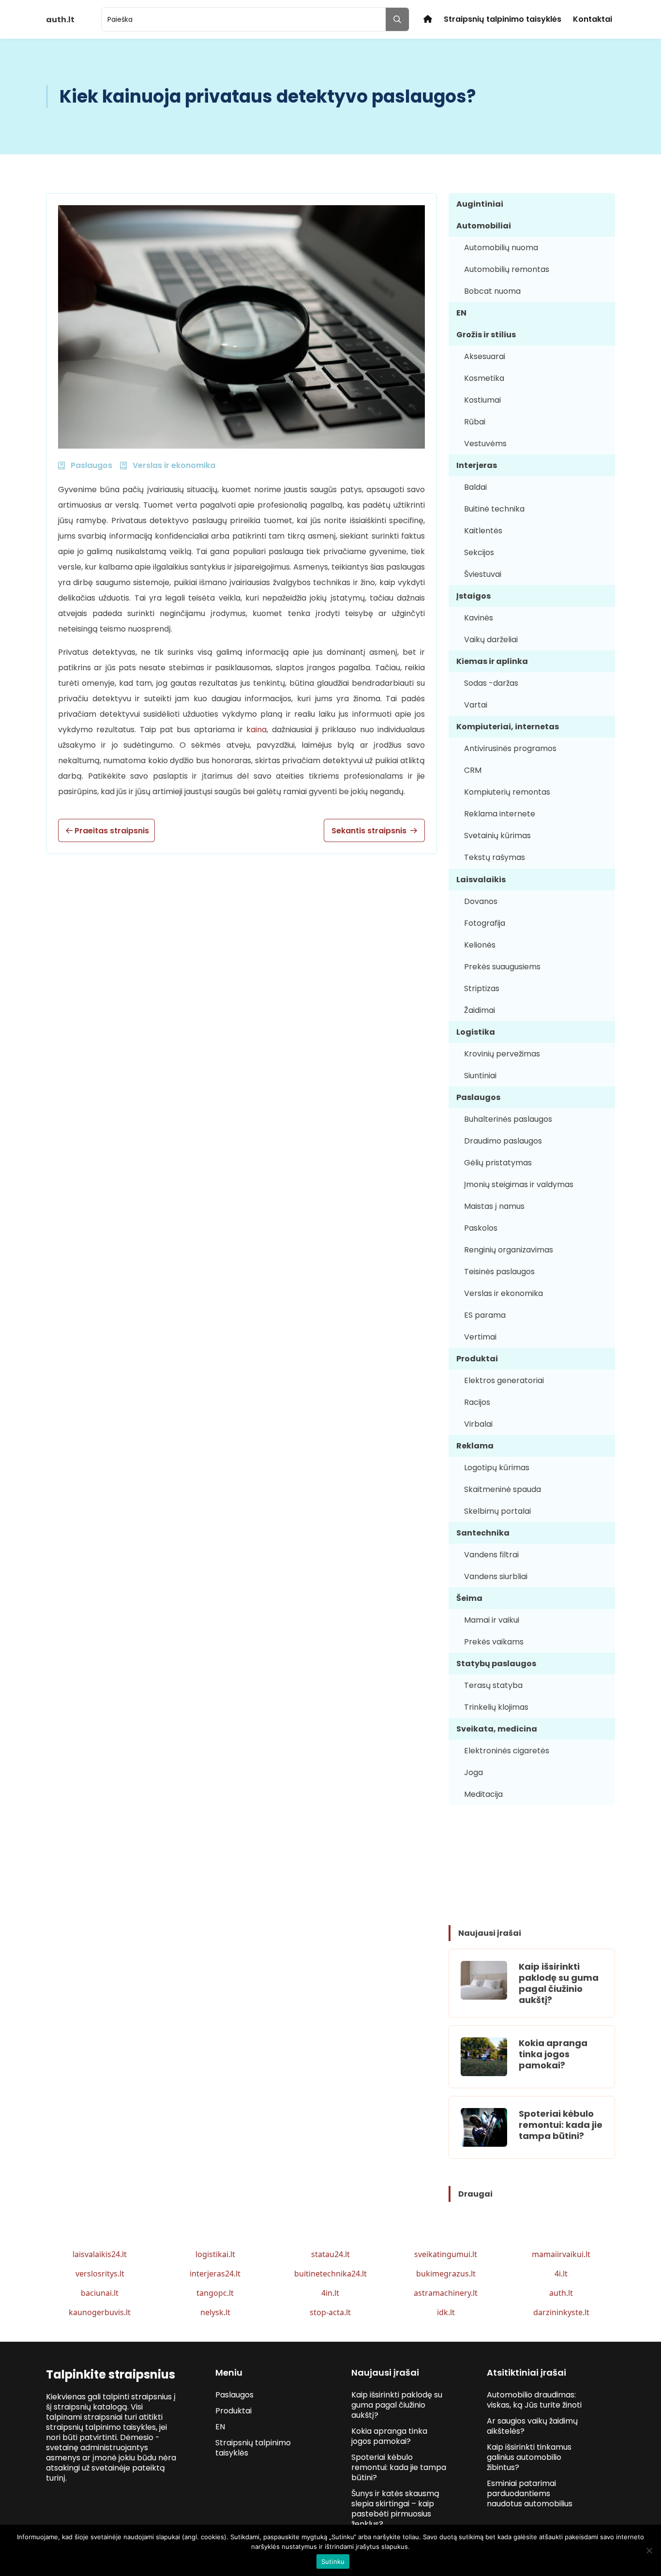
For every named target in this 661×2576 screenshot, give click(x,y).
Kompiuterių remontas (507, 792)
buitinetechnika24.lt (330, 2274)
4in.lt (330, 2293)
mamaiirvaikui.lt (561, 2254)
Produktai (477, 1359)
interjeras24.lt (215, 2274)
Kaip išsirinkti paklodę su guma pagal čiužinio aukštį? (559, 1983)
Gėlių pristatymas (498, 1163)
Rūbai (475, 422)
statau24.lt (330, 2254)
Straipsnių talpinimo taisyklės (503, 19)
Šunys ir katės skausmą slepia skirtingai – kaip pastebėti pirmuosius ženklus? (395, 2509)
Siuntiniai (480, 1076)
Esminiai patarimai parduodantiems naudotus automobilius (530, 2493)
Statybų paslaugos (496, 1664)
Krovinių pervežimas (502, 1054)
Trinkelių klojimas (496, 1707)
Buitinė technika (494, 509)
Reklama (475, 1446)
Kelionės (480, 945)
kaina (256, 730)
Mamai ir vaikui (492, 1620)
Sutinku (333, 2561)
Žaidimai (480, 1010)
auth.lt (561, 2293)
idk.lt (446, 2312)
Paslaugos (478, 1097)
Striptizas (482, 988)
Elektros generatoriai (504, 1380)
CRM (473, 770)
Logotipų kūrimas (497, 1468)
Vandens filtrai (491, 1555)
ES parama (485, 1315)
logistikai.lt (215, 2254)
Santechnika (483, 1533)
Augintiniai (480, 204)
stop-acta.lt (330, 2312)
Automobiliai (484, 226)
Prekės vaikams (494, 1642)
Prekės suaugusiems (502, 967)
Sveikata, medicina (497, 1729)
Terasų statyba (493, 1685)
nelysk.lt (215, 2312)
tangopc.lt (215, 2293)
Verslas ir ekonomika (503, 1293)
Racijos (477, 1402)
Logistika (476, 1032)
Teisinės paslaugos (499, 1272)
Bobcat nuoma (492, 291)
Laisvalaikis (481, 880)
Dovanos (481, 901)
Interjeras (477, 465)
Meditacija (483, 1794)
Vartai (476, 705)
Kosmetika (484, 378)
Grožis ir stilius (486, 335)
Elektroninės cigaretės (507, 1751)
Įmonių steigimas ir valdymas (519, 1184)
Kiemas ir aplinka (492, 661)
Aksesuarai (485, 356)
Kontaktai (593, 19)
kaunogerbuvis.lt (100, 2312)
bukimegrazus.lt (446, 2274)
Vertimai (480, 1337)
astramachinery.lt (446, 2293)
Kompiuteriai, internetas (508, 727)
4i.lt (561, 2274)
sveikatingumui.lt (446, 2254)
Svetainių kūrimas (497, 836)
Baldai (475, 487)
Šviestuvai (483, 574)
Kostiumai (482, 400)
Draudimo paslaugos (503, 1141)
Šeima (469, 1598)
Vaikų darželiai (491, 640)
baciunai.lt (100, 2293)
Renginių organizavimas (509, 1250)
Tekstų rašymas (495, 857)
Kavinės (479, 618)
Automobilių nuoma (501, 248)
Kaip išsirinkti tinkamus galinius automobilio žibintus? (529, 2457)
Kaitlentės (483, 531)
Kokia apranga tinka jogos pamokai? (553, 2054)
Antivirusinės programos (510, 748)
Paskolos (481, 1228)
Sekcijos (479, 552)
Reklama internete (500, 814)
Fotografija (485, 923)
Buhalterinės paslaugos (508, 1119)
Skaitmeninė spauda (503, 1489)
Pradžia (428, 19)
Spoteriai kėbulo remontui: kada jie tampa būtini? (561, 2125)
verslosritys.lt (100, 2274)
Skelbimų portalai (497, 1511)
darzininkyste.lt (561, 2312)
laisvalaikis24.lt (100, 2254)
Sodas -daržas (491, 683)
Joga (473, 1772)
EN (461, 313)
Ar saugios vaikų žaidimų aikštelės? (532, 2426)
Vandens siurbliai (496, 1576)
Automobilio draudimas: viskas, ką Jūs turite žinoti (534, 2400)
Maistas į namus (494, 1206)
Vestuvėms (485, 444)
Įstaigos (473, 596)
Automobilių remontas (507, 269)
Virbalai (478, 1424)
